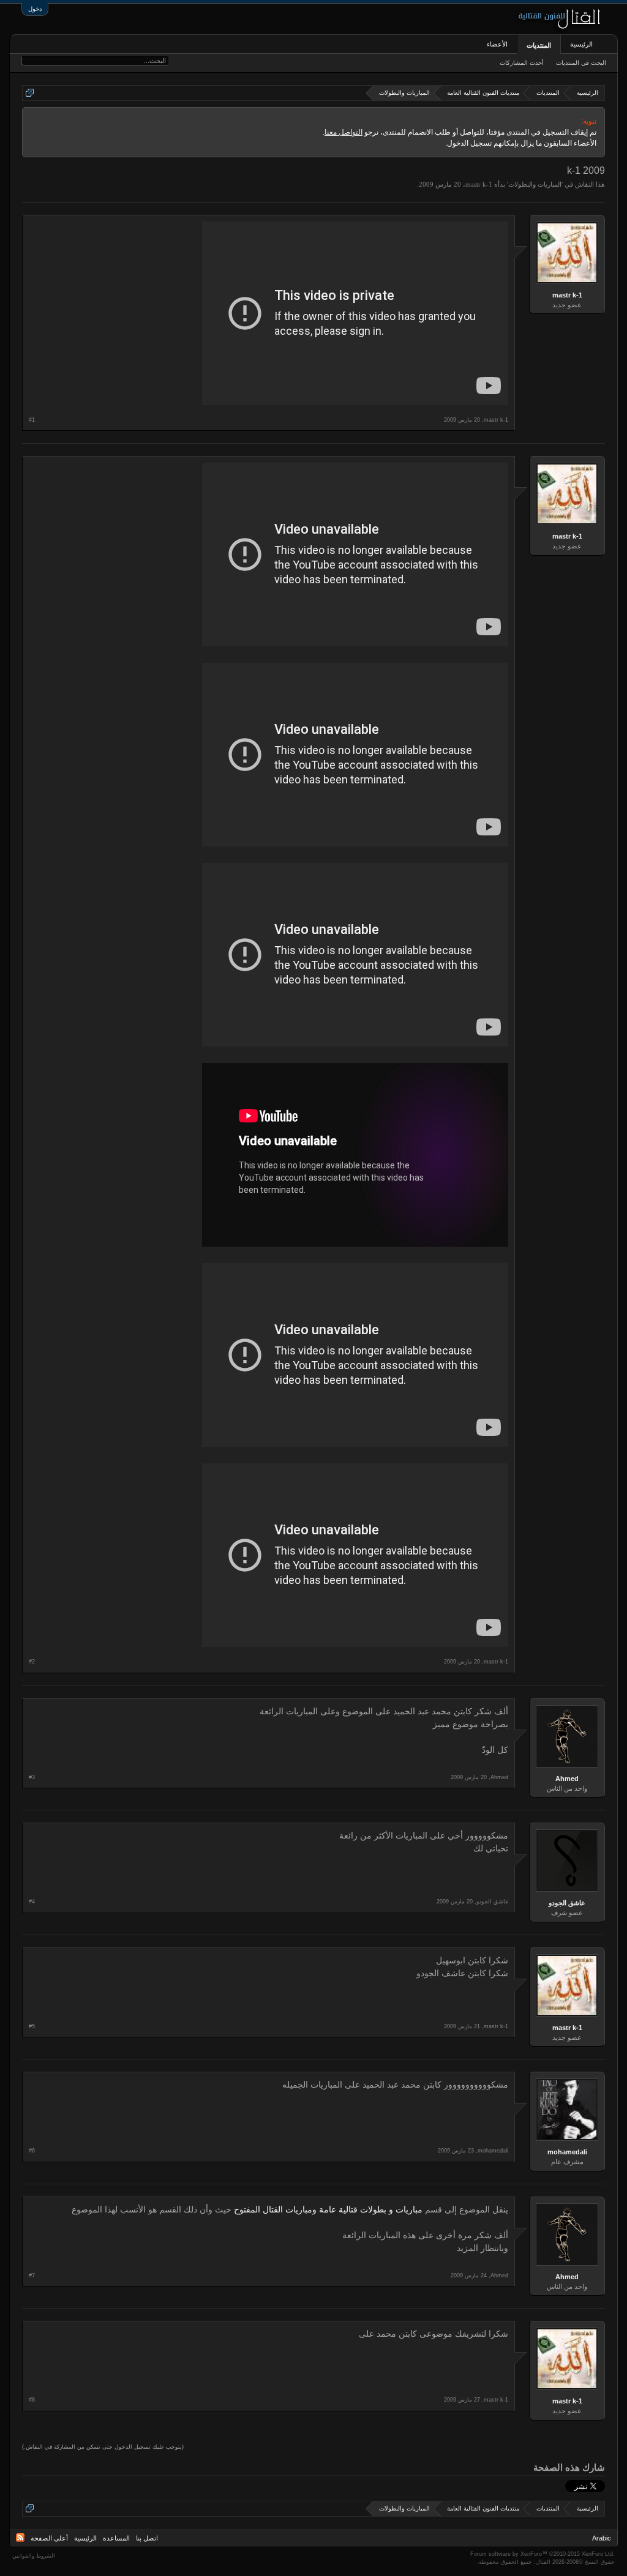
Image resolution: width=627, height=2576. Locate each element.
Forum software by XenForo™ (543, 2554)
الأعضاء (497, 44)
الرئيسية (581, 44)
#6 (32, 2151)
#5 (32, 2026)
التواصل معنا (344, 132)
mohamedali (567, 2152)
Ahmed (567, 1779)
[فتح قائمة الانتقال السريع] (30, 93)
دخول (35, 9)
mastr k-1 (479, 184)
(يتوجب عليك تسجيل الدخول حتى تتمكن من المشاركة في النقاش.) (103, 2447)
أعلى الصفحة (49, 2538)
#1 (32, 420)
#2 (32, 1662)
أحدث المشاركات (522, 63)
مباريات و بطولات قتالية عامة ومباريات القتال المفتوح (328, 2210)
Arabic (602, 2538)
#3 (32, 1777)
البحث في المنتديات (581, 63)
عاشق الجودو (567, 1903)
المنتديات (539, 45)
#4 (32, 1902)
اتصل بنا (147, 2538)
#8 (32, 2400)
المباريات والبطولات (535, 184)
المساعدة (116, 2538)
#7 (32, 2275)
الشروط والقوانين (34, 2556)
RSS (20, 2537)
